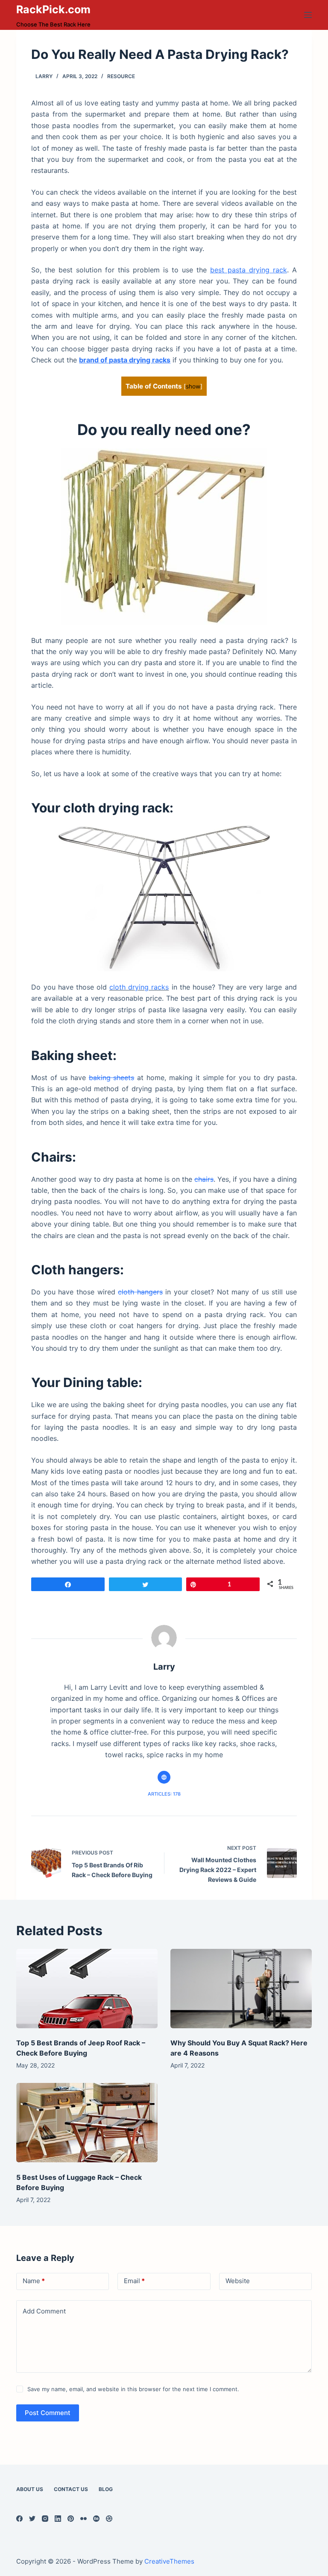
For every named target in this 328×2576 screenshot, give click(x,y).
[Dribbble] (109, 2519)
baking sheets (112, 1078)
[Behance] (96, 2519)
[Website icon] (164, 1777)
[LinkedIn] (58, 2519)
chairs (204, 1179)
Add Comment (44, 2311)
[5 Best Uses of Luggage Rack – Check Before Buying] (87, 2123)
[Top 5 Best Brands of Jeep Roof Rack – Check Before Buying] (87, 1989)
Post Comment (48, 2413)
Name (34, 2281)
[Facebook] (19, 2519)
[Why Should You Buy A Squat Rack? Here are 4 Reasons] (241, 1989)
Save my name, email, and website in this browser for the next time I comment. (133, 2389)
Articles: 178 (164, 1794)
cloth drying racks (139, 987)
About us (30, 2489)
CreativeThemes (169, 2561)
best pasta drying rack (249, 270)
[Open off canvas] (308, 15)
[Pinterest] (71, 2519)
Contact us (71, 2489)
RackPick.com (53, 9)
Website (238, 2281)
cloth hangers (140, 1292)
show (193, 386)
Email (134, 2281)
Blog (106, 2489)
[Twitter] (32, 2519)
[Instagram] (45, 2519)
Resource (121, 76)
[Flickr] (83, 2519)
